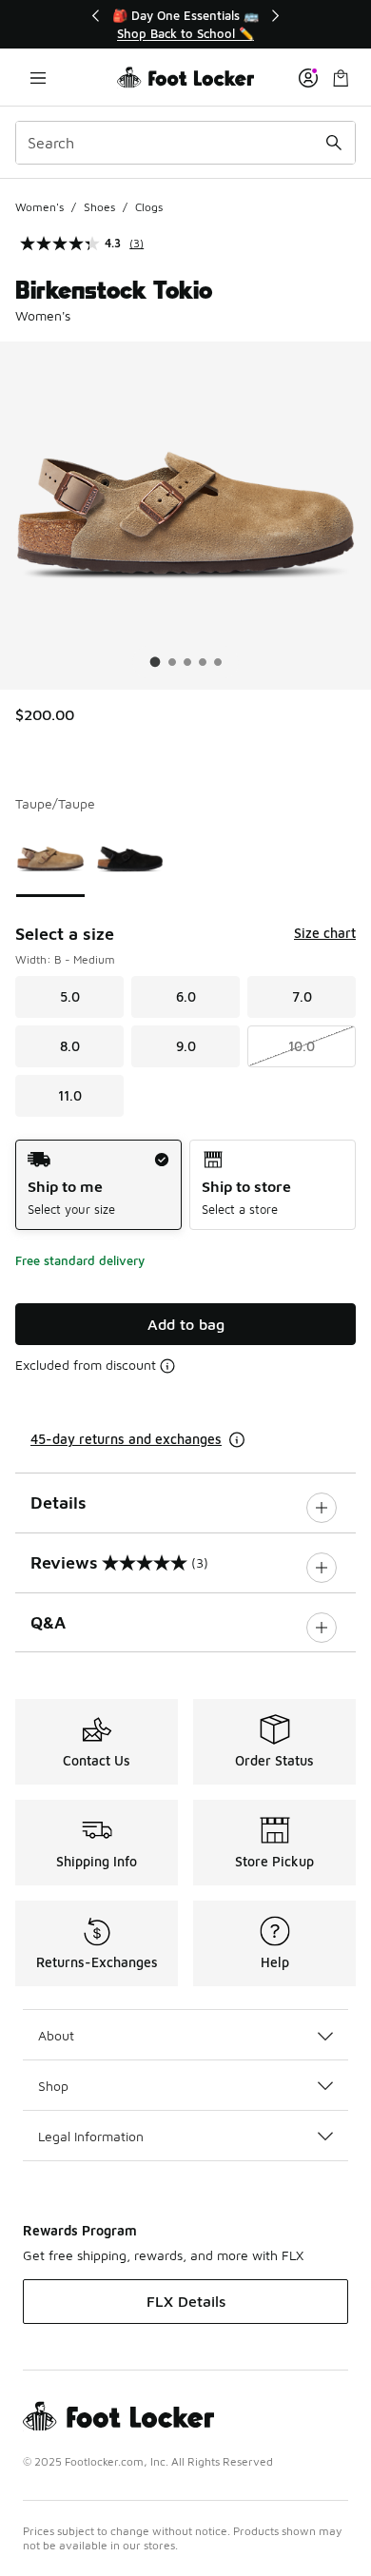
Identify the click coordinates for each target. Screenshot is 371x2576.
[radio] (98, 1185)
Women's (39, 207)
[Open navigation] (38, 78)
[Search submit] (334, 143)
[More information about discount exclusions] (167, 1366)
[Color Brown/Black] (130, 859)
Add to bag (186, 1324)
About (56, 2035)
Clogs (149, 207)
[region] (185, 24)
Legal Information (91, 2136)
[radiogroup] (185, 1185)
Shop (53, 2086)
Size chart (325, 933)
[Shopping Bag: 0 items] (341, 78)
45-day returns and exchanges (126, 1439)
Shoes (99, 207)
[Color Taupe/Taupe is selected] (50, 859)
